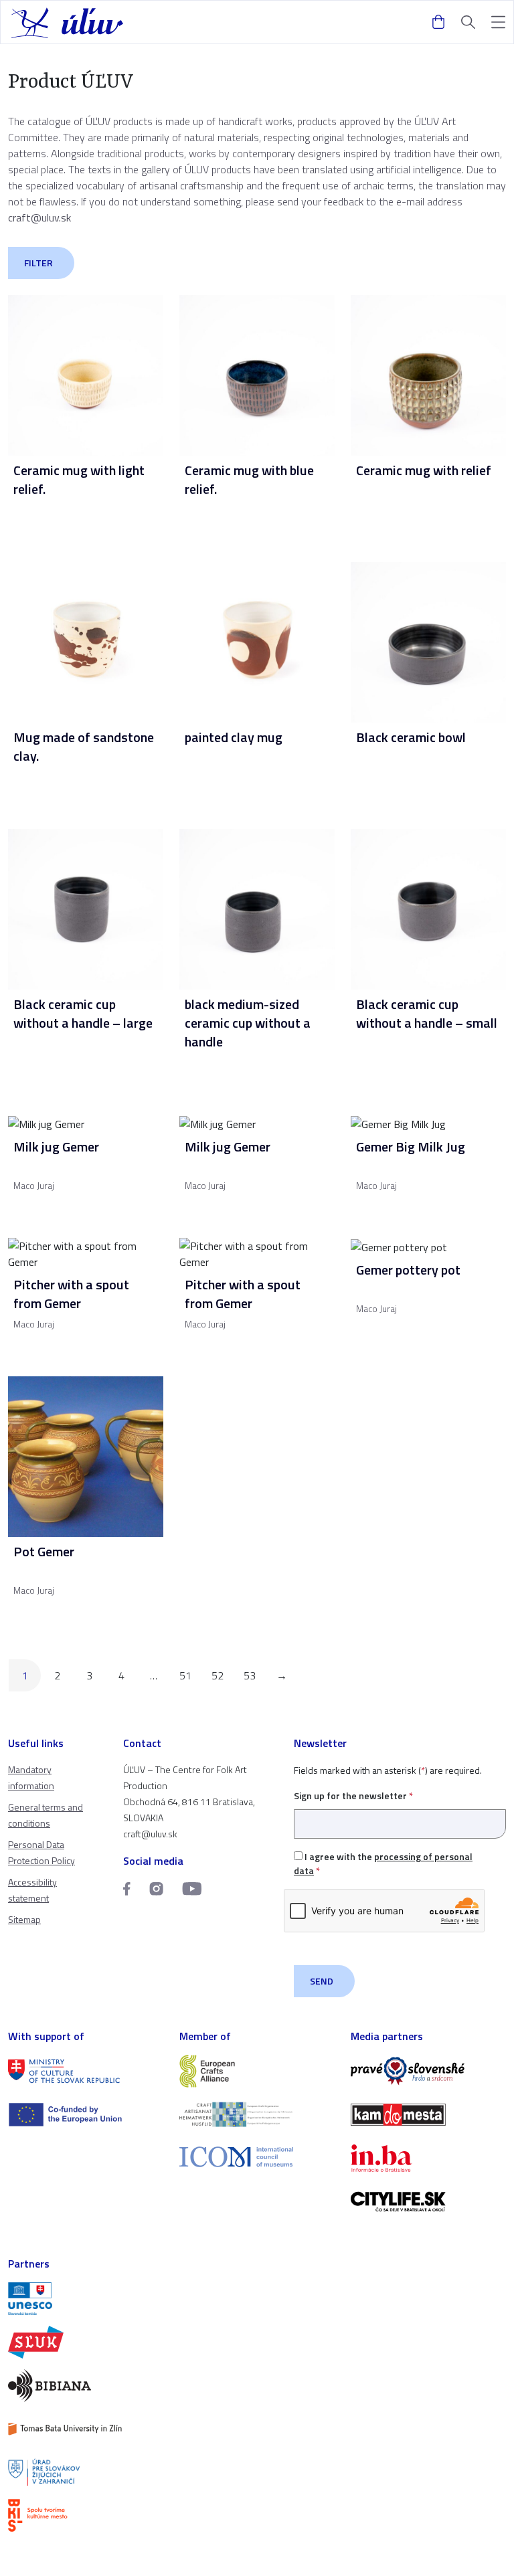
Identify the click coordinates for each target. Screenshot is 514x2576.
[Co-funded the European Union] (86, 2115)
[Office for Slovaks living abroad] (86, 2473)
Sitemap (24, 1919)
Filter (38, 263)
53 (250, 1675)
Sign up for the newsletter (353, 1796)
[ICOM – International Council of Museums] (257, 2157)
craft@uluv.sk (39, 217)
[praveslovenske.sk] (428, 2071)
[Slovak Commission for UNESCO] (86, 2299)
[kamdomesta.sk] (428, 2115)
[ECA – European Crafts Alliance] (257, 2071)
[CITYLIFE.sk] (428, 2202)
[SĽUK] (86, 2342)
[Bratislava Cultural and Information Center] (86, 2515)
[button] (498, 22)
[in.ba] (428, 2158)
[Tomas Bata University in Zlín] (86, 2429)
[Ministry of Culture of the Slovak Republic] (86, 2071)
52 (218, 1675)
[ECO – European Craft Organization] (257, 2115)
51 (185, 1675)
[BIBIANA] (86, 2386)
